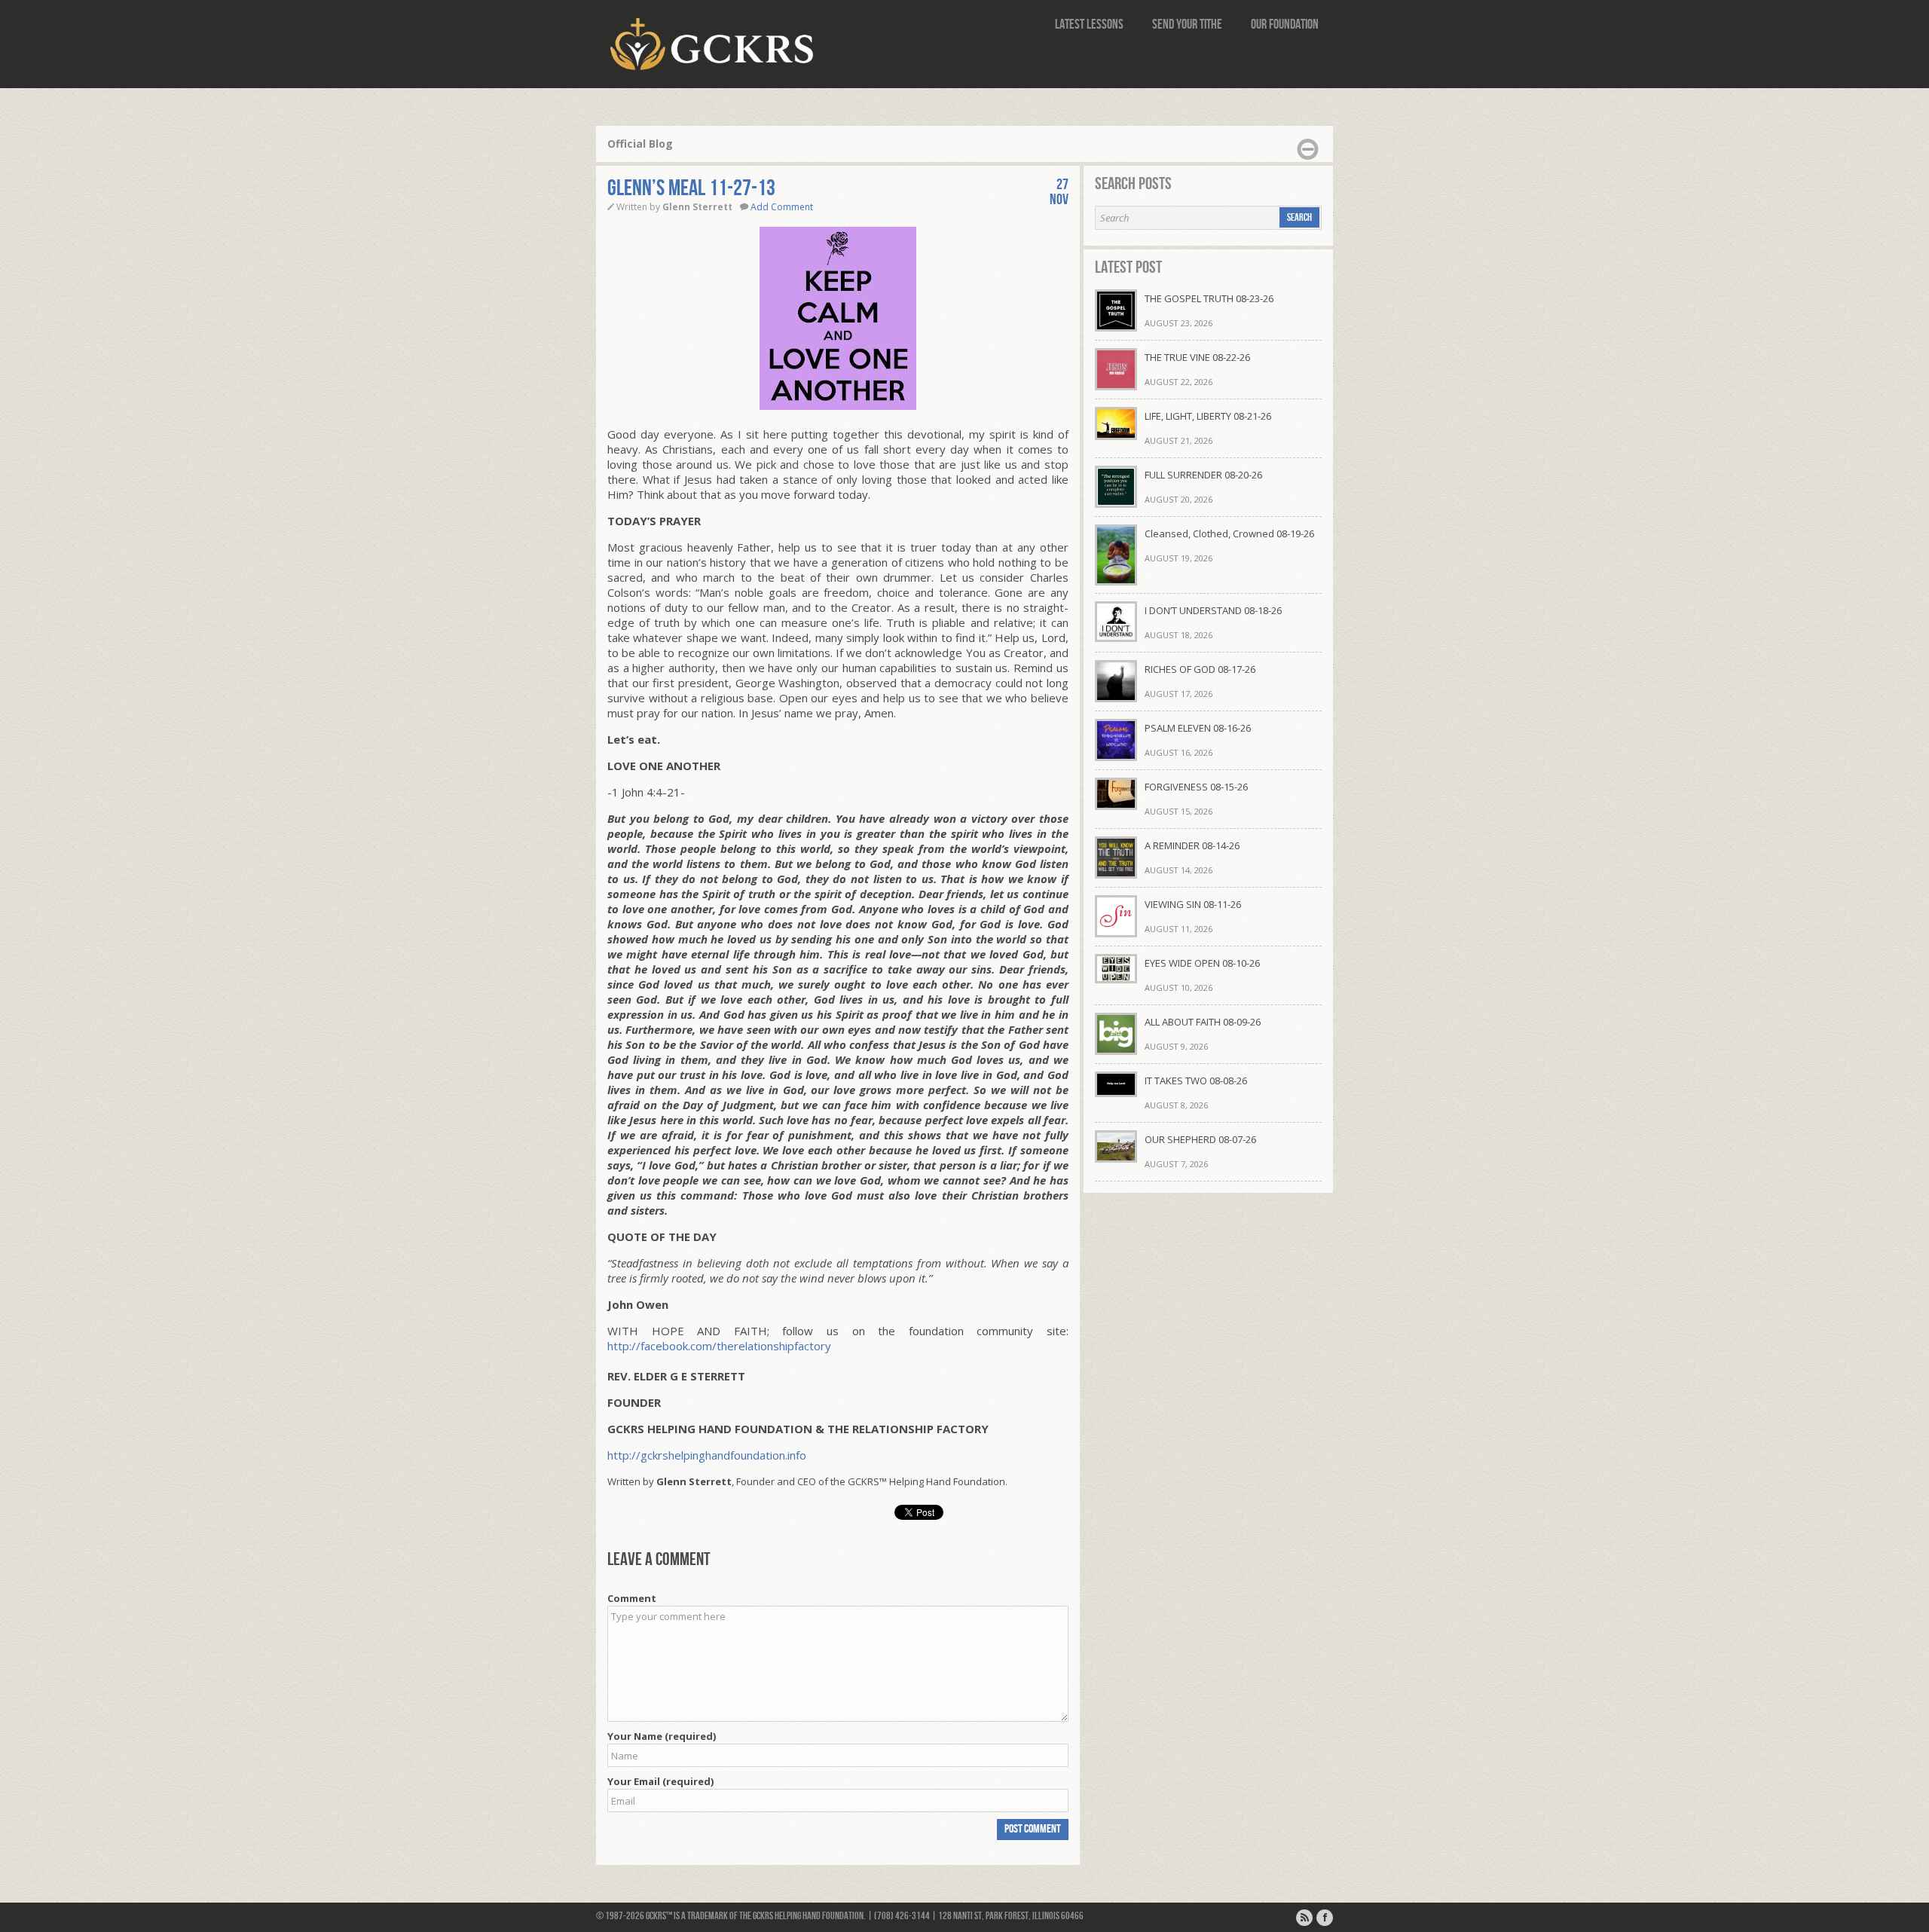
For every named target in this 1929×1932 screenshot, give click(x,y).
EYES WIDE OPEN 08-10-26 (1202, 963)
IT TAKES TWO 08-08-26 (1196, 1081)
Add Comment (782, 207)
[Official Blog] (1304, 1918)
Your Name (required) (662, 1736)
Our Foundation (1285, 24)
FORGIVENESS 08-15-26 (1196, 787)
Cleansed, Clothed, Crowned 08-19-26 (1229, 533)
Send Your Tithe (1187, 24)
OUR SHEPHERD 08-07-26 (1200, 1139)
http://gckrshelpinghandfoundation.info (707, 1455)
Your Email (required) (660, 1781)
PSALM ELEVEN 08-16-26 (1198, 728)
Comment (632, 1598)
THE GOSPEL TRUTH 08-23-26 (1209, 298)
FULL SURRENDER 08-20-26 (1203, 475)
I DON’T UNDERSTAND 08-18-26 (1213, 610)
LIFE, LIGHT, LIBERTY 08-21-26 (1208, 416)
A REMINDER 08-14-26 (1192, 845)
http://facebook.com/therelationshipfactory (719, 1346)
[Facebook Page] (1325, 1918)
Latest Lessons (1089, 24)
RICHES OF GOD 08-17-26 (1200, 669)
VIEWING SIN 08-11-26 (1193, 904)
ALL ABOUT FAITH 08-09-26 (1203, 1022)
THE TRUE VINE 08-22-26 (1197, 357)
